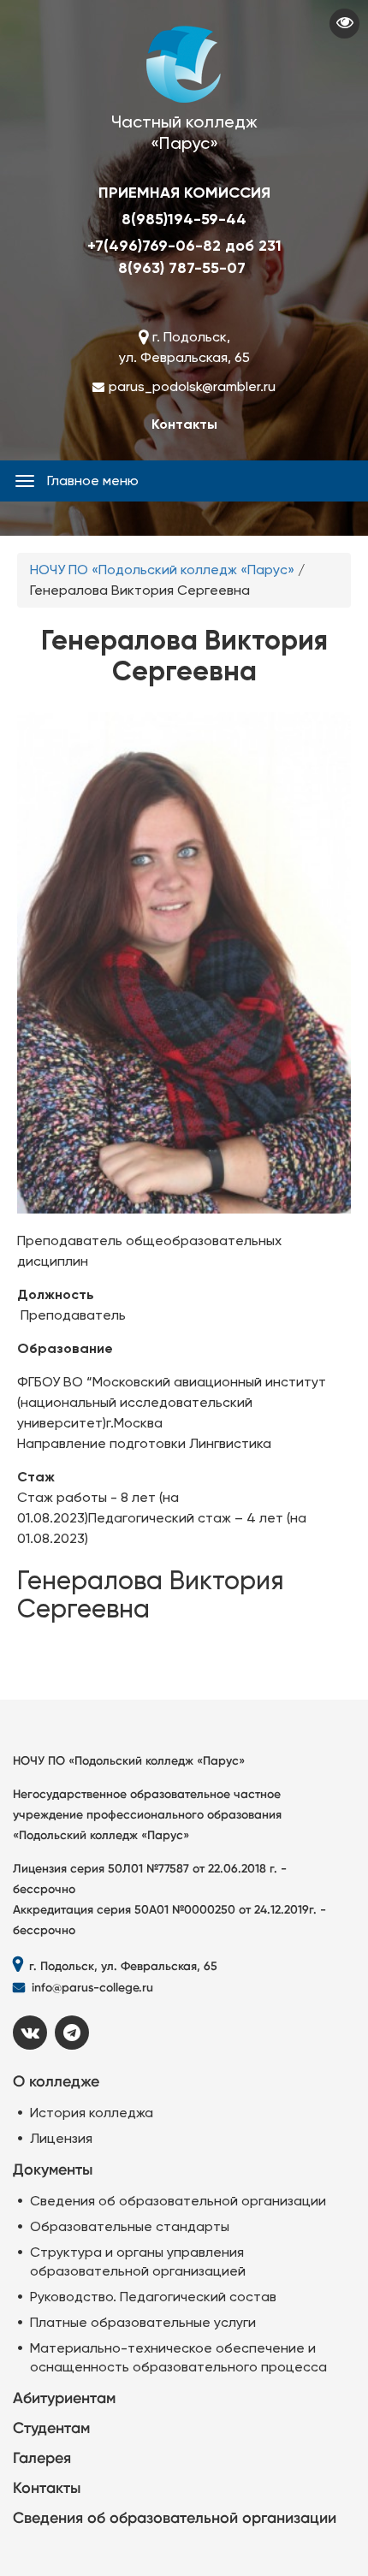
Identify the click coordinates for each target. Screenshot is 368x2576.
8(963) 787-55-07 (182, 268)
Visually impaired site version (344, 24)
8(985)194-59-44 (184, 219)
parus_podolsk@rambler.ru (192, 386)
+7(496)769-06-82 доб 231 (184, 246)
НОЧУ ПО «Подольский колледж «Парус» (162, 570)
